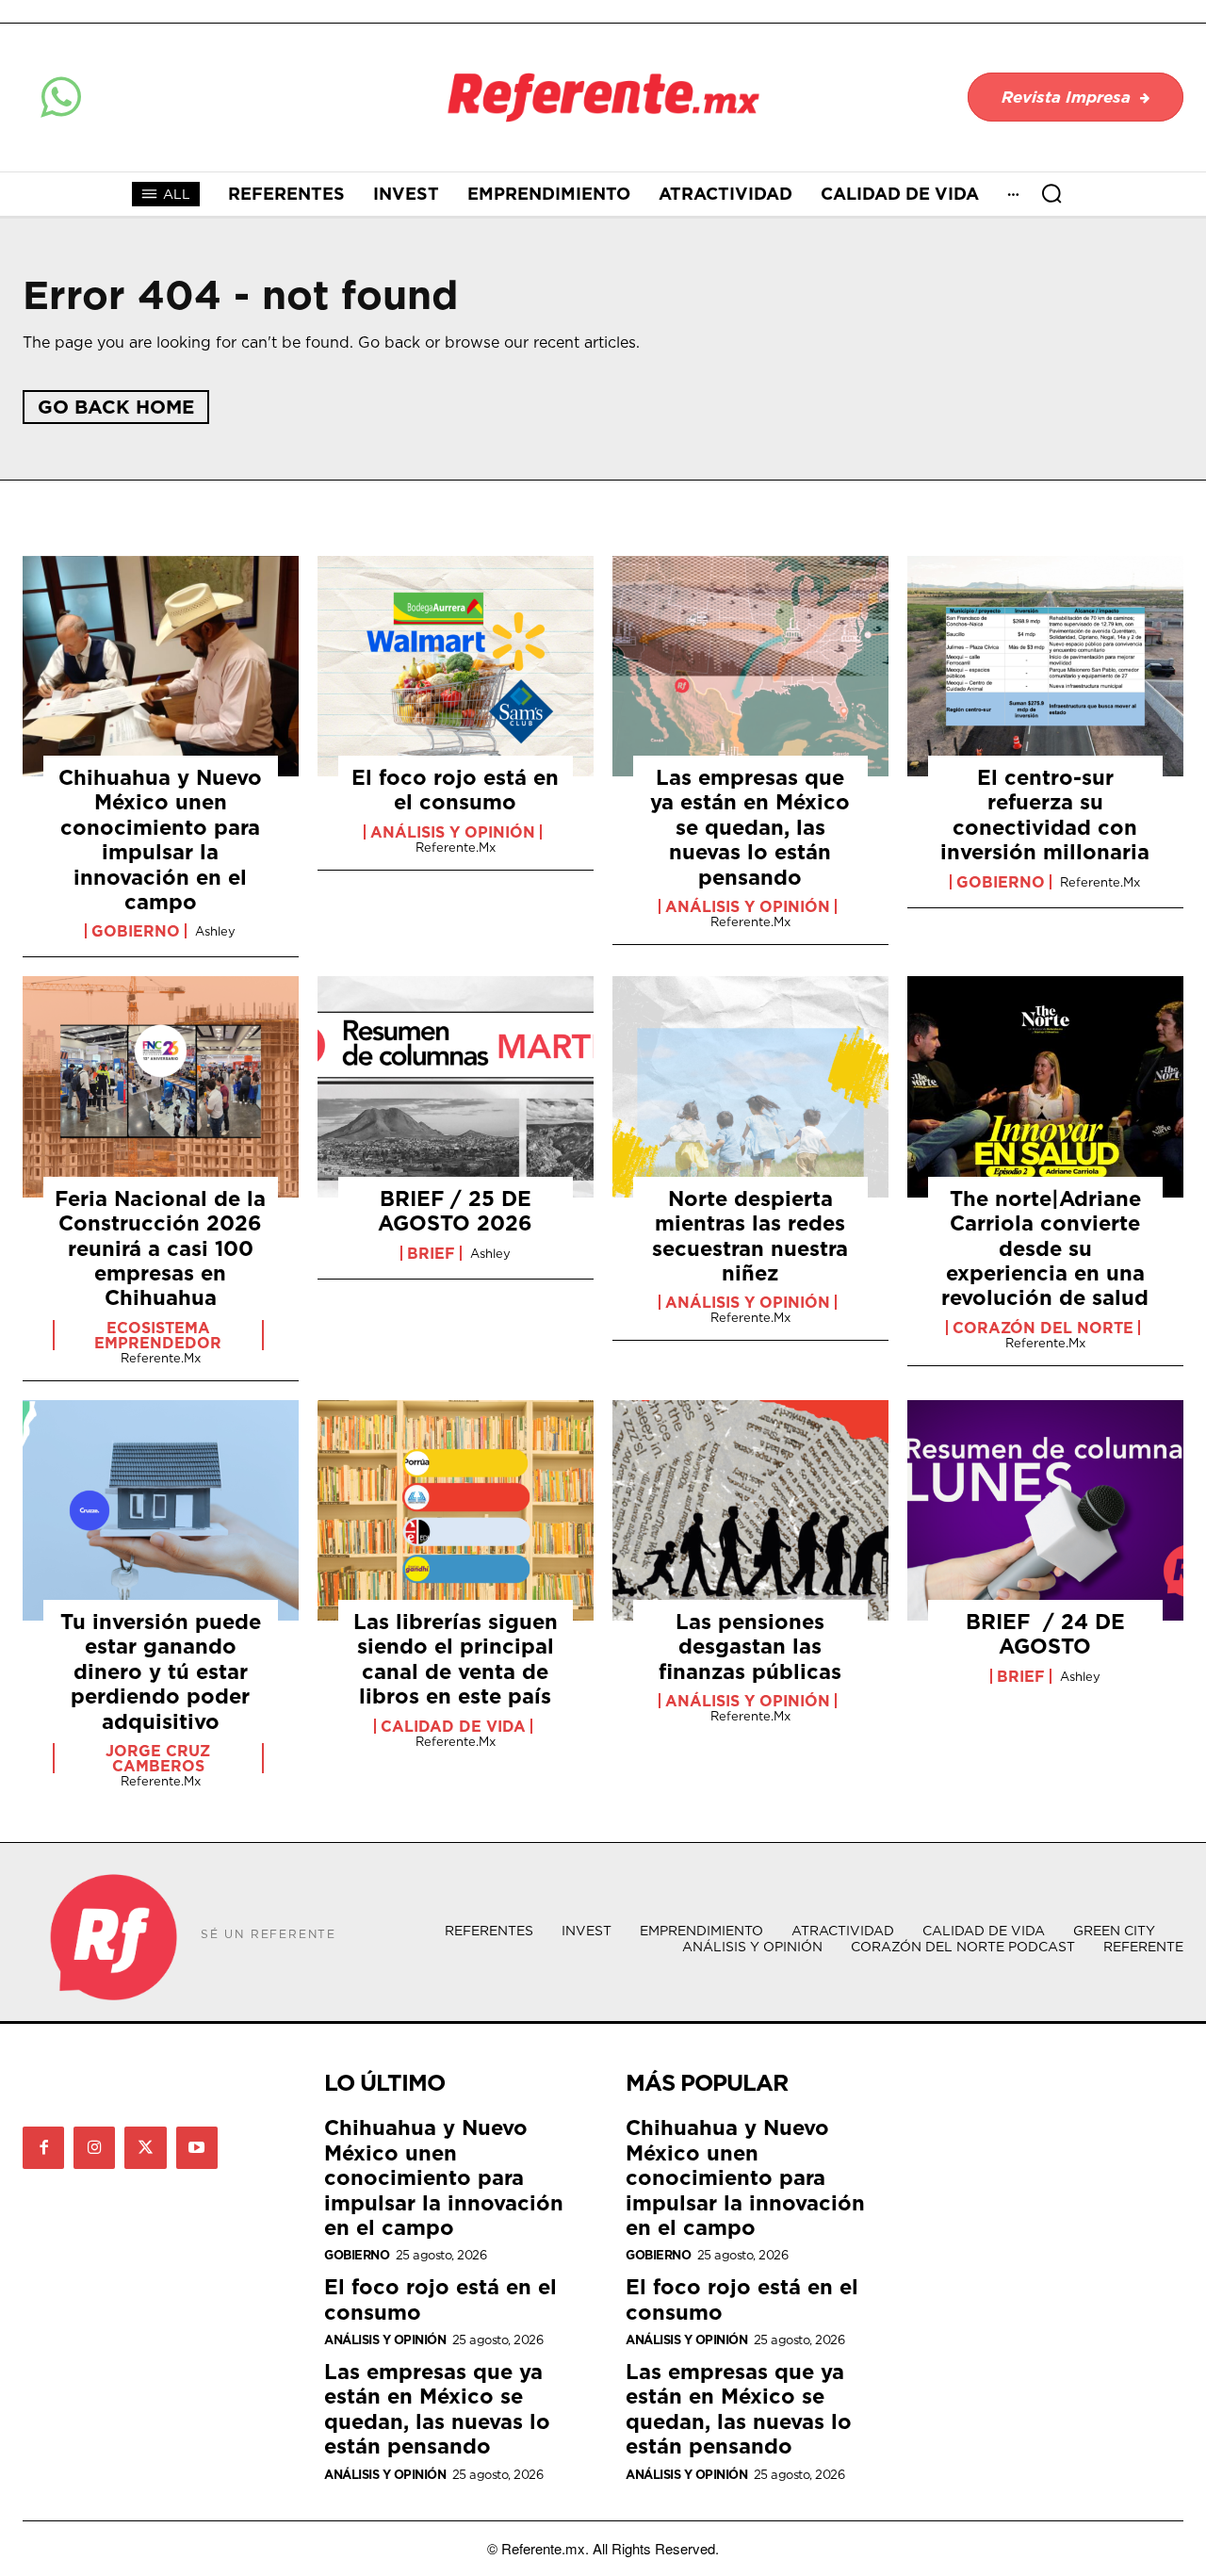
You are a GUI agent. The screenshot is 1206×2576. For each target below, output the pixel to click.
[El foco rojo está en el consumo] (456, 666)
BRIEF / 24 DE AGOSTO (1045, 1633)
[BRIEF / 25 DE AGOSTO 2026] (456, 1086)
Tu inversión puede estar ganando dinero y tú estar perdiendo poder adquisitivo (161, 1671)
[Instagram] (94, 2147)
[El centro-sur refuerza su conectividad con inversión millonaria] (1045, 666)
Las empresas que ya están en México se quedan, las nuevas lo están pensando (750, 827)
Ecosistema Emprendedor (158, 1335)
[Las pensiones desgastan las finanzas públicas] (750, 1510)
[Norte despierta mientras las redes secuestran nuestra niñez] (750, 1086)
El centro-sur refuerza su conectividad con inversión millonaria (1045, 814)
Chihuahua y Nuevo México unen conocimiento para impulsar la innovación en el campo (160, 839)
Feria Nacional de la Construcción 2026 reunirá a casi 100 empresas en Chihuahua (160, 1248)
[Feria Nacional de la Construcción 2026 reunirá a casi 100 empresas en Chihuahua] (161, 1086)
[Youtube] (197, 2147)
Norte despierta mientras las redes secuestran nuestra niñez (750, 1235)
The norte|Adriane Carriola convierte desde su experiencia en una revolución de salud (1045, 1248)
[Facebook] (43, 2147)
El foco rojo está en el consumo (455, 789)
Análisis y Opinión (453, 832)
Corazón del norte (1043, 1328)
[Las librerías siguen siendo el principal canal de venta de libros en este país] (456, 1510)
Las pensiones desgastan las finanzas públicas (750, 1646)
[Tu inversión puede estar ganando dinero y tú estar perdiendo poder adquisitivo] (161, 1510)
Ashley (215, 931)
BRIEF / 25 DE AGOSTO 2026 (455, 1210)
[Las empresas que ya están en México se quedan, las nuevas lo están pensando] (750, 666)
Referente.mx (456, 847)
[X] (145, 2147)
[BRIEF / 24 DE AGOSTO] (1045, 1510)
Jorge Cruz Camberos (158, 1758)
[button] (1051, 193)
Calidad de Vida (453, 1726)
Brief (431, 1253)
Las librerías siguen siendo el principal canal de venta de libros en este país (456, 1658)
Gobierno (136, 931)
